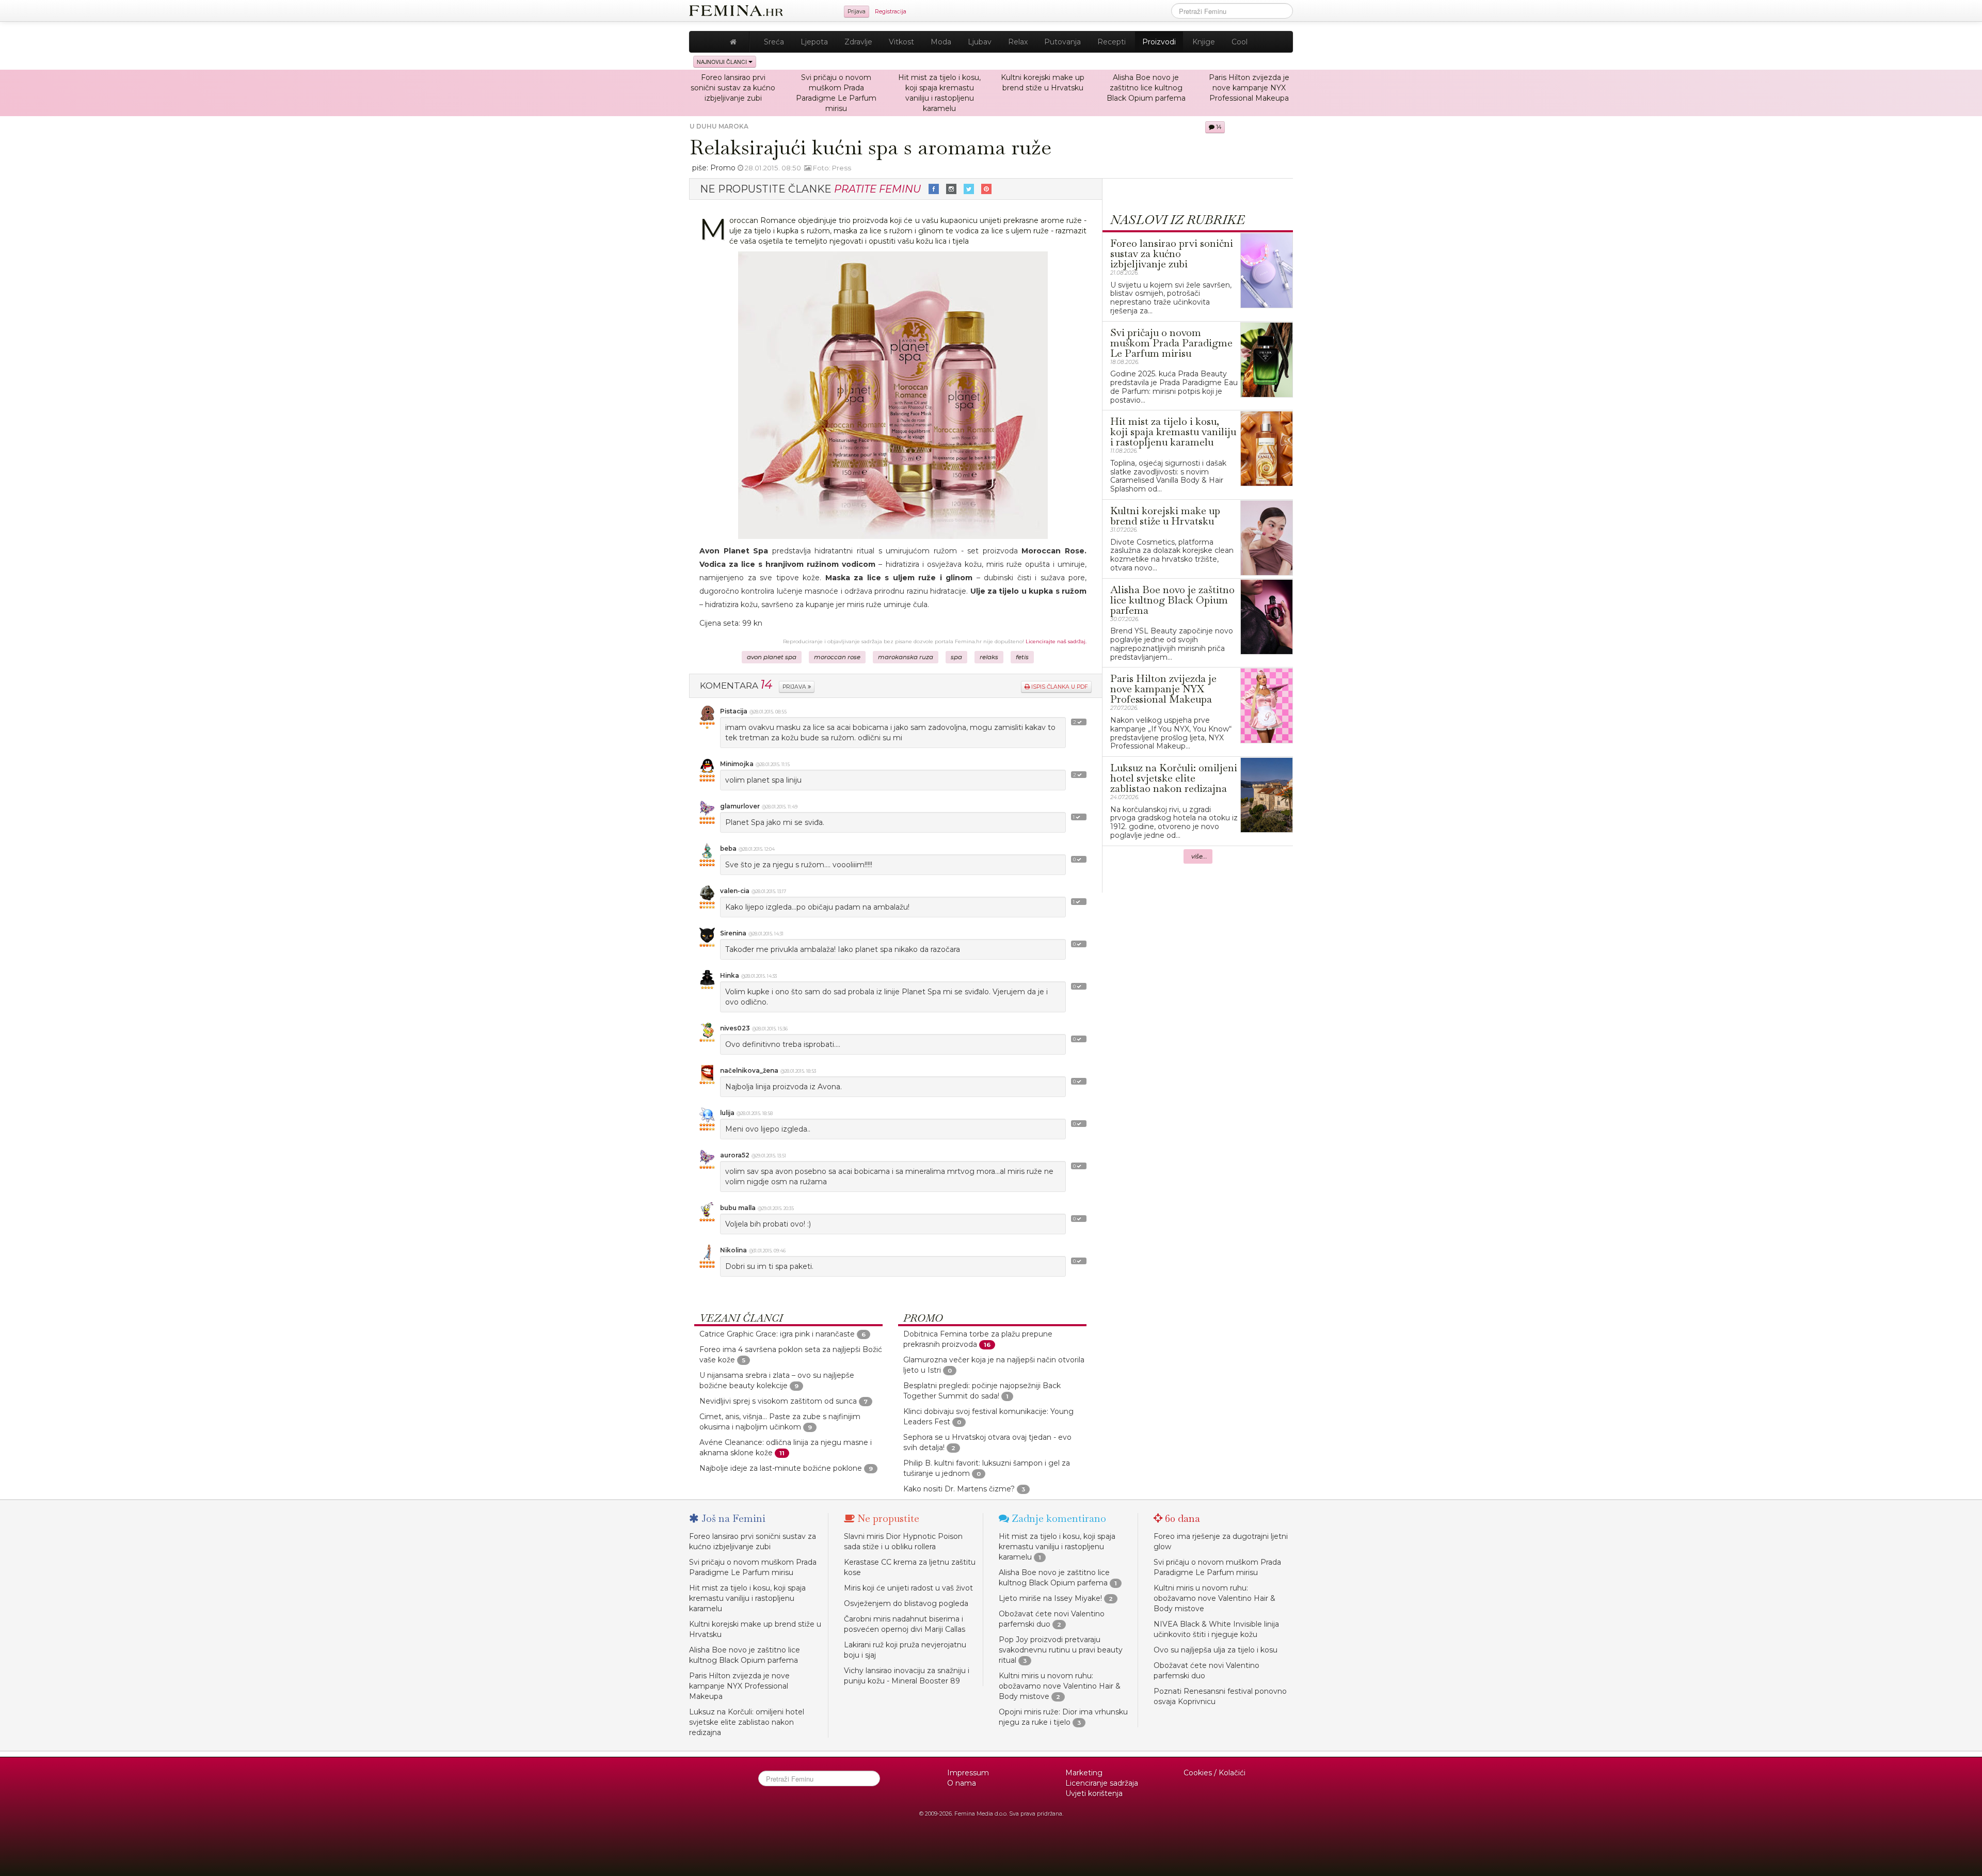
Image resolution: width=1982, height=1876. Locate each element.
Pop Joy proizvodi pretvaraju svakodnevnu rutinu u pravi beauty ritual (1061, 1650)
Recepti (1112, 42)
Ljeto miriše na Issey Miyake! (1050, 1598)
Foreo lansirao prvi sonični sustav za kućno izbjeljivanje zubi (733, 88)
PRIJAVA (795, 687)
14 (1218, 127)
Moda (941, 42)
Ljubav (980, 42)
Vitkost (901, 42)
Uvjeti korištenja (1094, 1793)
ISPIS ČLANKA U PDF (1059, 687)
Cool (1240, 42)
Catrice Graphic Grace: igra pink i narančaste (777, 1334)
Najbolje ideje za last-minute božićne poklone (781, 1468)
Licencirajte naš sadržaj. (1056, 641)
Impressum (968, 1773)
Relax (1018, 42)
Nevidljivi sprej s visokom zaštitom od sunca (778, 1401)
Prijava (857, 12)
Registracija (891, 12)
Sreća (774, 42)
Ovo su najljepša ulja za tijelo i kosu (1216, 1650)
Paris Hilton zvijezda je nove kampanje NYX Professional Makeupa (1249, 88)
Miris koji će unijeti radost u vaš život (908, 1588)
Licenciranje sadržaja (1102, 1783)
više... (1199, 856)
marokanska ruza (906, 657)
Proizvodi (1159, 42)
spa (956, 657)
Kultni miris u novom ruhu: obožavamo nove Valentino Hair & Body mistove (1060, 1686)
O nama (962, 1783)
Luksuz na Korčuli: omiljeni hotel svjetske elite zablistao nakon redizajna (747, 1722)
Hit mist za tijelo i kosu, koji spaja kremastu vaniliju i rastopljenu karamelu (747, 1598)
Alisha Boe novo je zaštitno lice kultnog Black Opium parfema (1146, 88)
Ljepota (814, 42)
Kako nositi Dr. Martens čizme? (959, 1489)
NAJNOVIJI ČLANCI (723, 62)
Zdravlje (858, 42)
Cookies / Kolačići (1214, 1773)
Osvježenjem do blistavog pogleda (906, 1603)
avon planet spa (772, 657)
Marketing (1084, 1773)
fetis (1022, 657)
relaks (989, 657)
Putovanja (1062, 42)
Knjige (1204, 42)
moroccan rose (837, 657)
